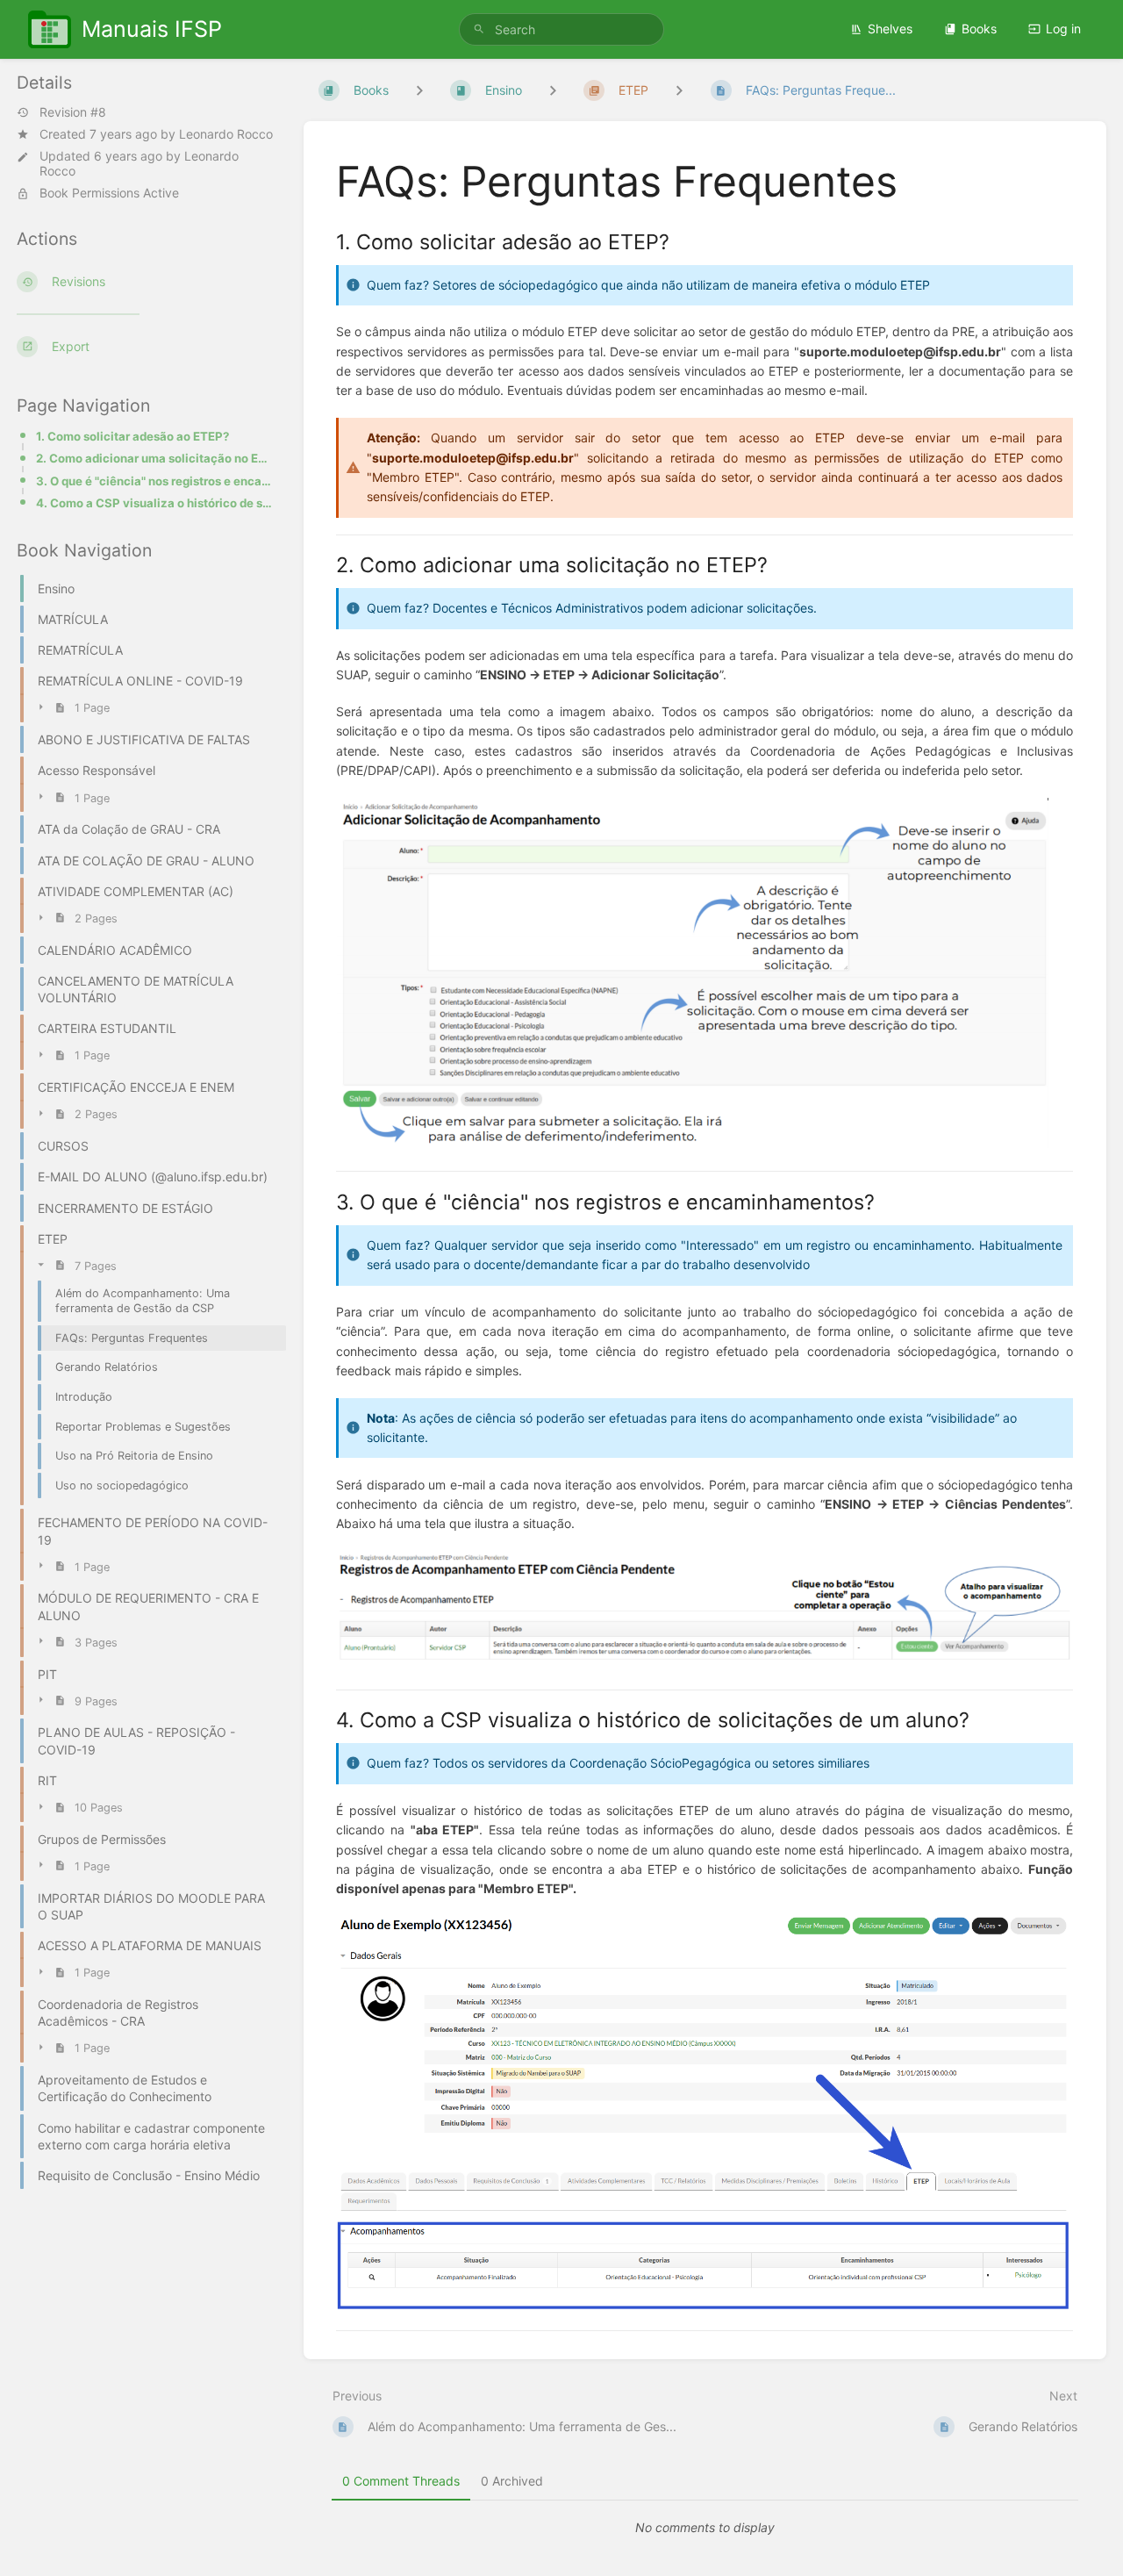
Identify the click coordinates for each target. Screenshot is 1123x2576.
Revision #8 (73, 112)
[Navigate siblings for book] (419, 90)
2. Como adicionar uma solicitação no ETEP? (156, 458)
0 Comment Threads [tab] (401, 2481)
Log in (1063, 29)
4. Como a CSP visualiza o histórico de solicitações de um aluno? (156, 503)
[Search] (479, 29)
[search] (561, 29)
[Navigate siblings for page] (679, 90)
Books (979, 29)
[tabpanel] (705, 2528)
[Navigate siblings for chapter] (553, 90)
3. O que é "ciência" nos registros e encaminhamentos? (156, 481)
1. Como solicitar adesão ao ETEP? (132, 436)
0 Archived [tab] (512, 2481)
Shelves (890, 29)
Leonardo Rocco (226, 134)
